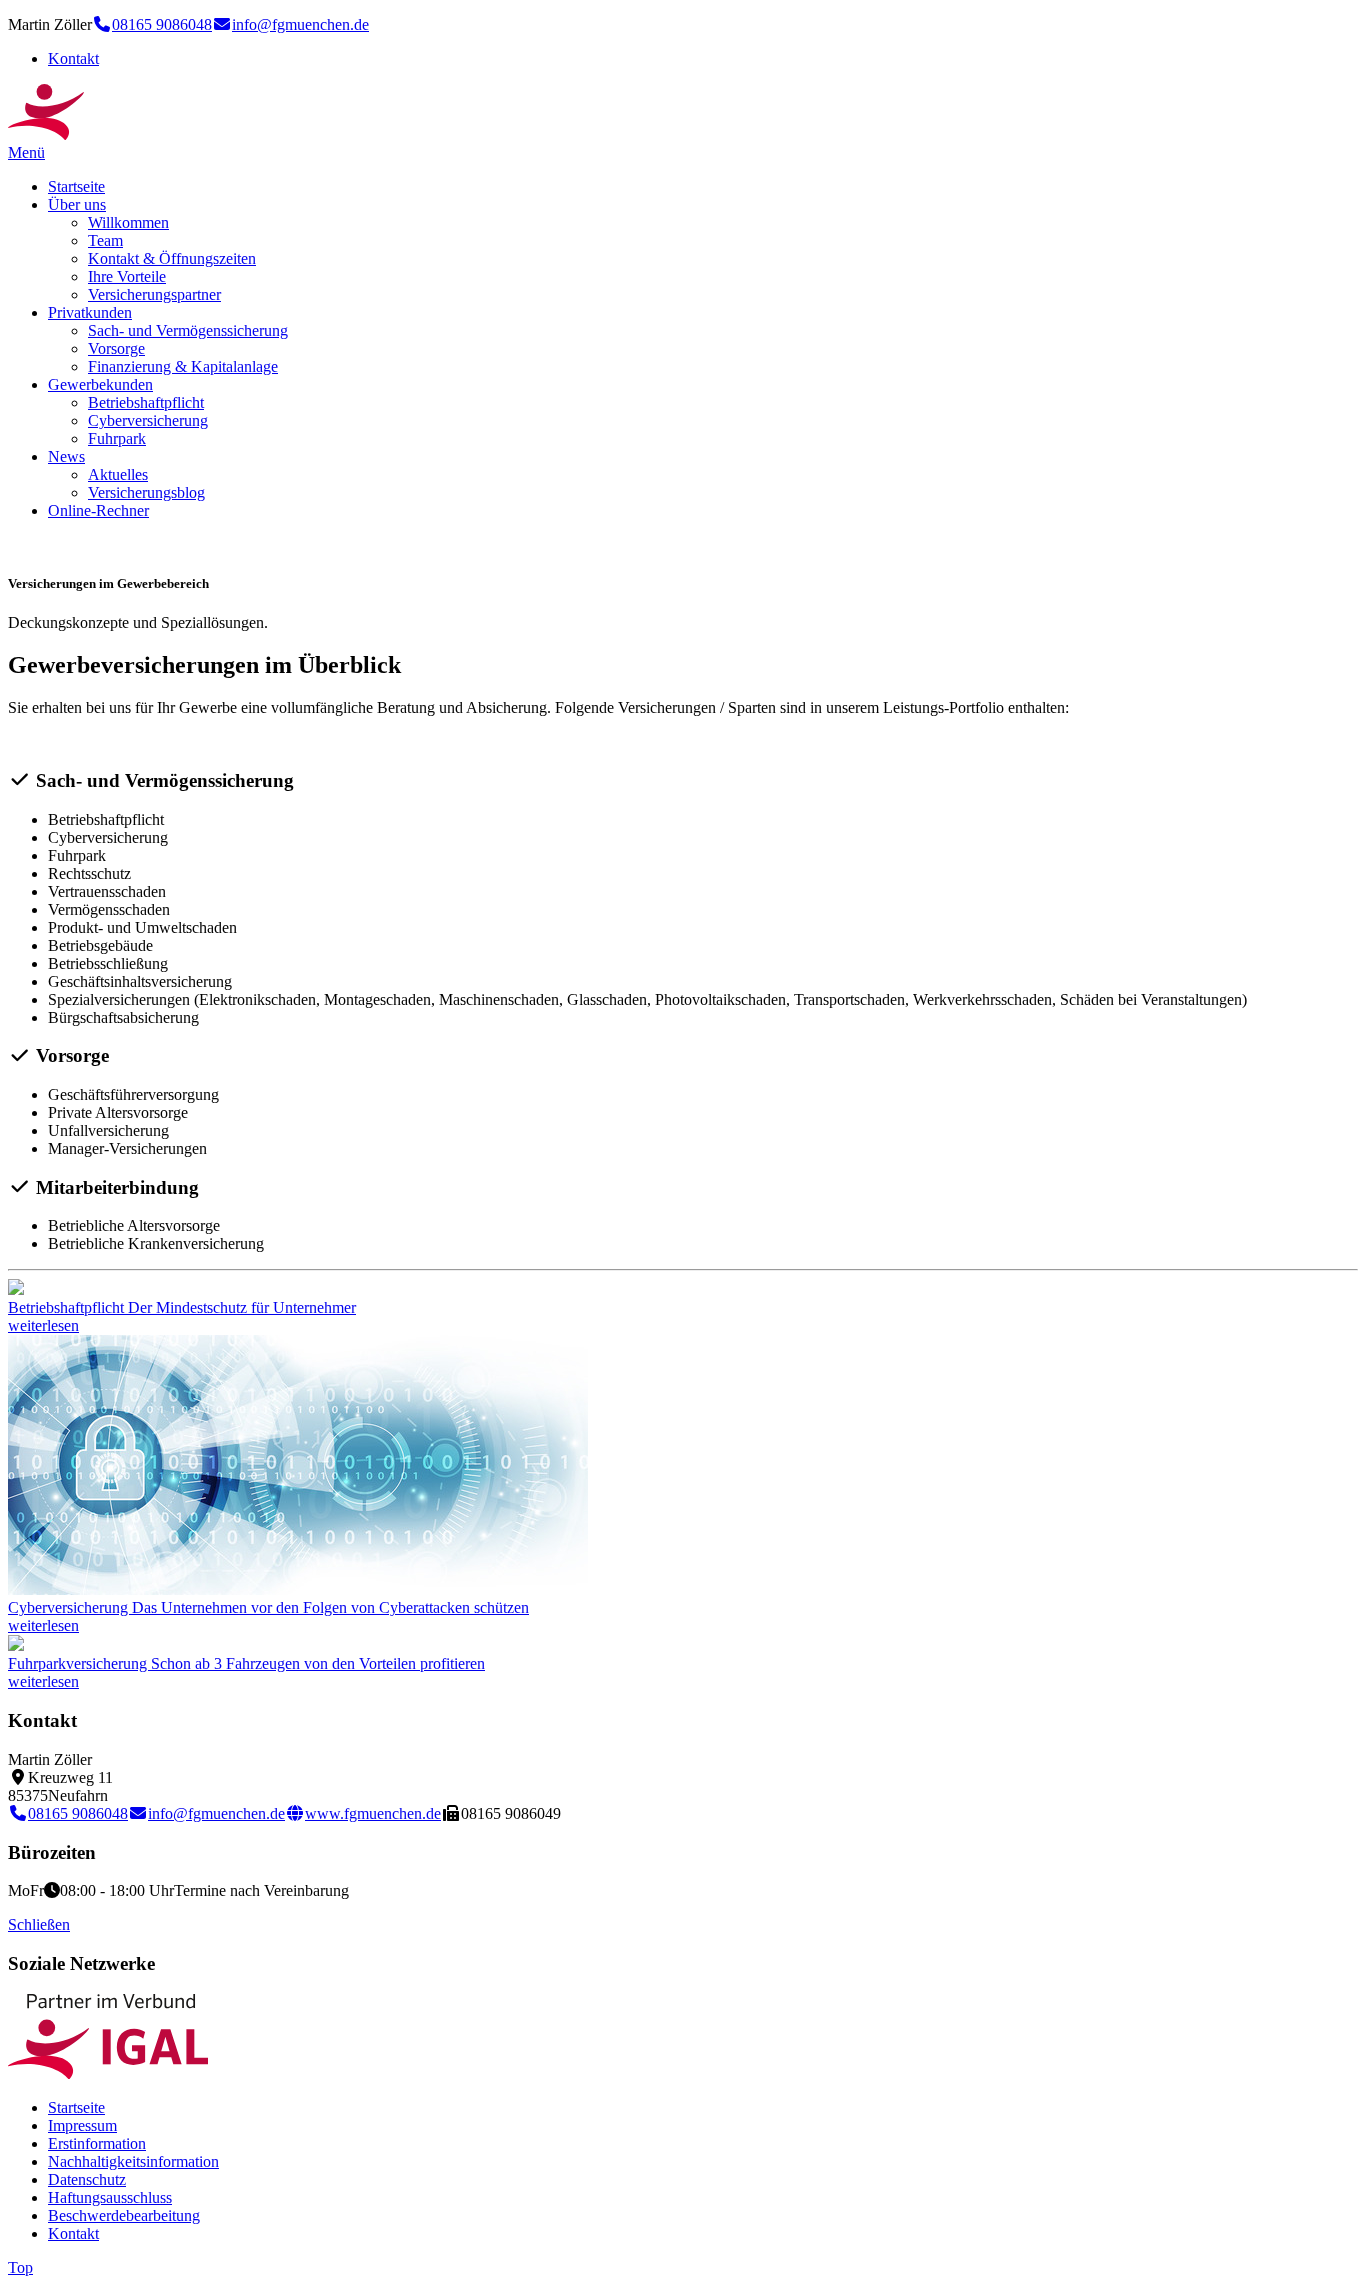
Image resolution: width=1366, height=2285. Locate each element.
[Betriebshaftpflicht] (16, 1289)
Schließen (39, 1924)
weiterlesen (43, 1325)
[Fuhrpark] (16, 1645)
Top (20, 2267)
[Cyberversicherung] (298, 1589)
